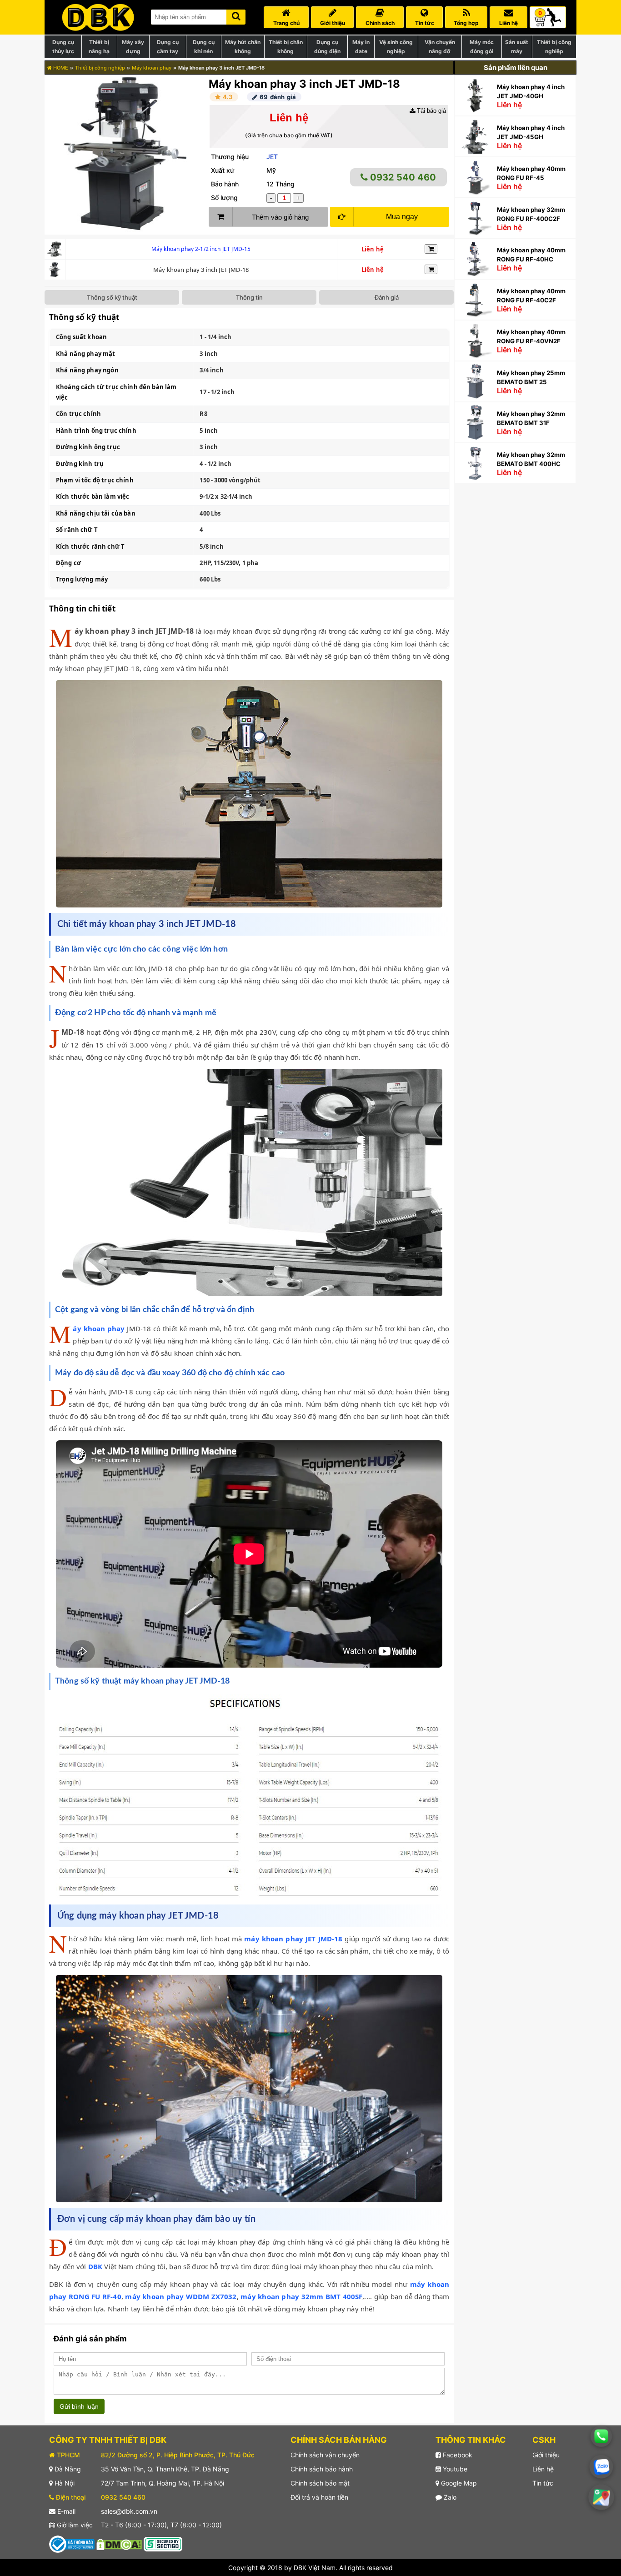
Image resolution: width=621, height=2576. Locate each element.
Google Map (458, 2483)
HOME (60, 68)
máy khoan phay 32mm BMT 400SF (301, 2296)
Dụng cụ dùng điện (327, 47)
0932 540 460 (402, 177)
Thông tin (249, 297)
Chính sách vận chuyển (325, 2455)
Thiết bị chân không (286, 47)
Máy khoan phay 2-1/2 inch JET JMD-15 (201, 249)
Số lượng (224, 198)
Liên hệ (543, 2469)
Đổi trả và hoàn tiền (319, 2497)
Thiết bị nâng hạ (99, 47)
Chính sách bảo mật (320, 2483)
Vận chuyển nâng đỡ (440, 47)
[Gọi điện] (601, 2436)
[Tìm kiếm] (236, 15)
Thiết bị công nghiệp (554, 47)
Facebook (457, 2455)
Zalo (449, 2497)
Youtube (454, 2469)
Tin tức (543, 2483)
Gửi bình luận (79, 2406)
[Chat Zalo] (601, 2467)
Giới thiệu (546, 2455)
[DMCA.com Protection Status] (119, 2543)
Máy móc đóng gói (482, 47)
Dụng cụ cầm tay (168, 47)
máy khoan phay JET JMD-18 (293, 1939)
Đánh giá (387, 297)
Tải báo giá (431, 111)
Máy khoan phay (152, 68)
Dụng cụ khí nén (204, 47)
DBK (95, 2266)
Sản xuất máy (517, 47)
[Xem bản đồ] (601, 2497)
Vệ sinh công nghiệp (396, 47)
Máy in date (361, 47)
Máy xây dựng (133, 47)
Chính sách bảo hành (322, 2469)
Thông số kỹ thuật (112, 297)
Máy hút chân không (243, 47)
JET (272, 157)
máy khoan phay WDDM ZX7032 (181, 2296)
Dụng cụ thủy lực (63, 47)
